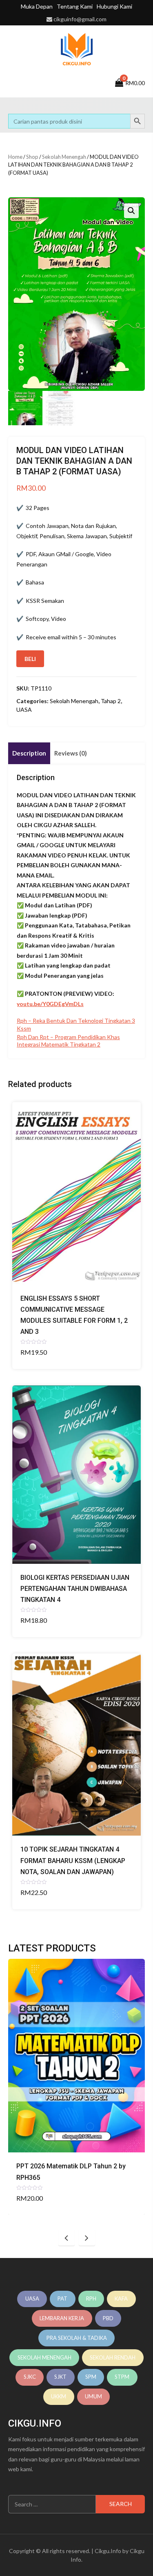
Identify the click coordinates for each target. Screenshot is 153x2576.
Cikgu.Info (108, 2551)
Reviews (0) (71, 753)
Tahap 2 (111, 701)
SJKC (30, 2377)
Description (29, 753)
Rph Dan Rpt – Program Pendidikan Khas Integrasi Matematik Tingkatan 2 (68, 1041)
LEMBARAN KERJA (62, 2318)
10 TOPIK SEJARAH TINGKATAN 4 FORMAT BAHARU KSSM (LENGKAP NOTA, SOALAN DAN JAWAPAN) (73, 1860)
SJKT (60, 2377)
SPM (91, 2377)
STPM (122, 2377)
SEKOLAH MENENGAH (44, 2357)
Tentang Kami (75, 6)
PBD (108, 2318)
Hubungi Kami (114, 6)
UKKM (59, 2396)
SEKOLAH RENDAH (113, 2357)
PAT (62, 2299)
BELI (30, 659)
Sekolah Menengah (64, 157)
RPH (91, 2299)
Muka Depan (37, 6)
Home (15, 157)
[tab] (29, 753)
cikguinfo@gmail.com (80, 19)
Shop (32, 157)
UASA (24, 709)
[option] (76, 2087)
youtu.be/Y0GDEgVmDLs (50, 1004)
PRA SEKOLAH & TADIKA (77, 2338)
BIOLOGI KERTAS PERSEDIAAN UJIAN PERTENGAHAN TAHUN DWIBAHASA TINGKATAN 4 (75, 1589)
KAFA (121, 2299)
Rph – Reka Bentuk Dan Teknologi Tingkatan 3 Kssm (76, 1024)
